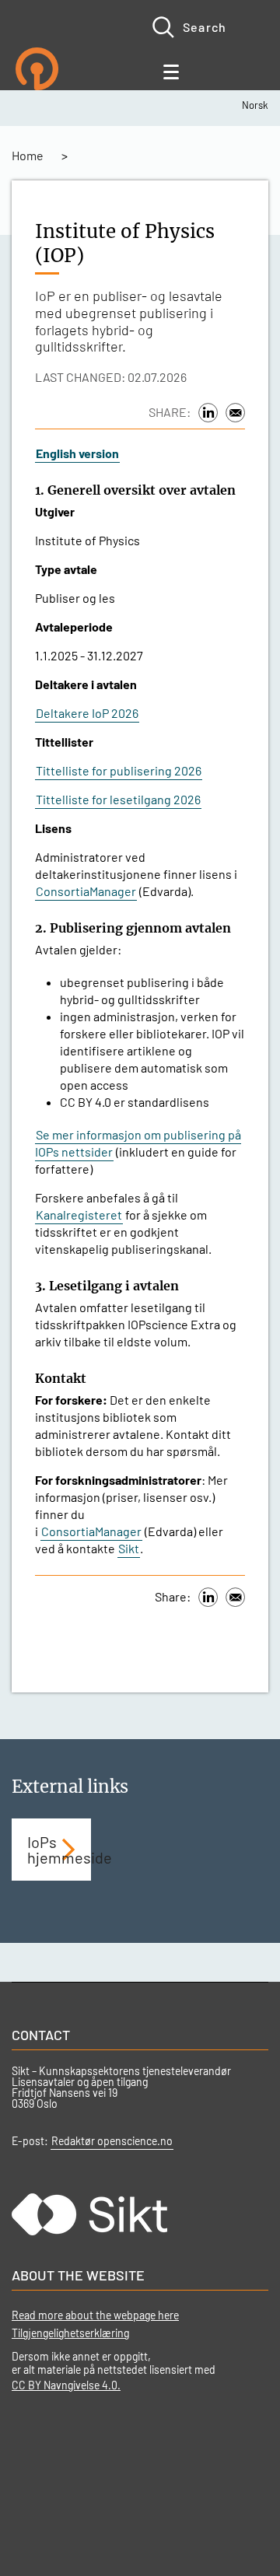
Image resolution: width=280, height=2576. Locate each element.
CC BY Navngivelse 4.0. (66, 2385)
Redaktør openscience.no (112, 2141)
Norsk (255, 105)
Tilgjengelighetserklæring (70, 2333)
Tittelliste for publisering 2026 (119, 770)
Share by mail (235, 413)
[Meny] (173, 68)
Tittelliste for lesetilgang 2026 (118, 799)
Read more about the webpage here (95, 2315)
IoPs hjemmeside (59, 1850)
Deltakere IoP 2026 (87, 713)
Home (28, 155)
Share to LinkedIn (208, 413)
